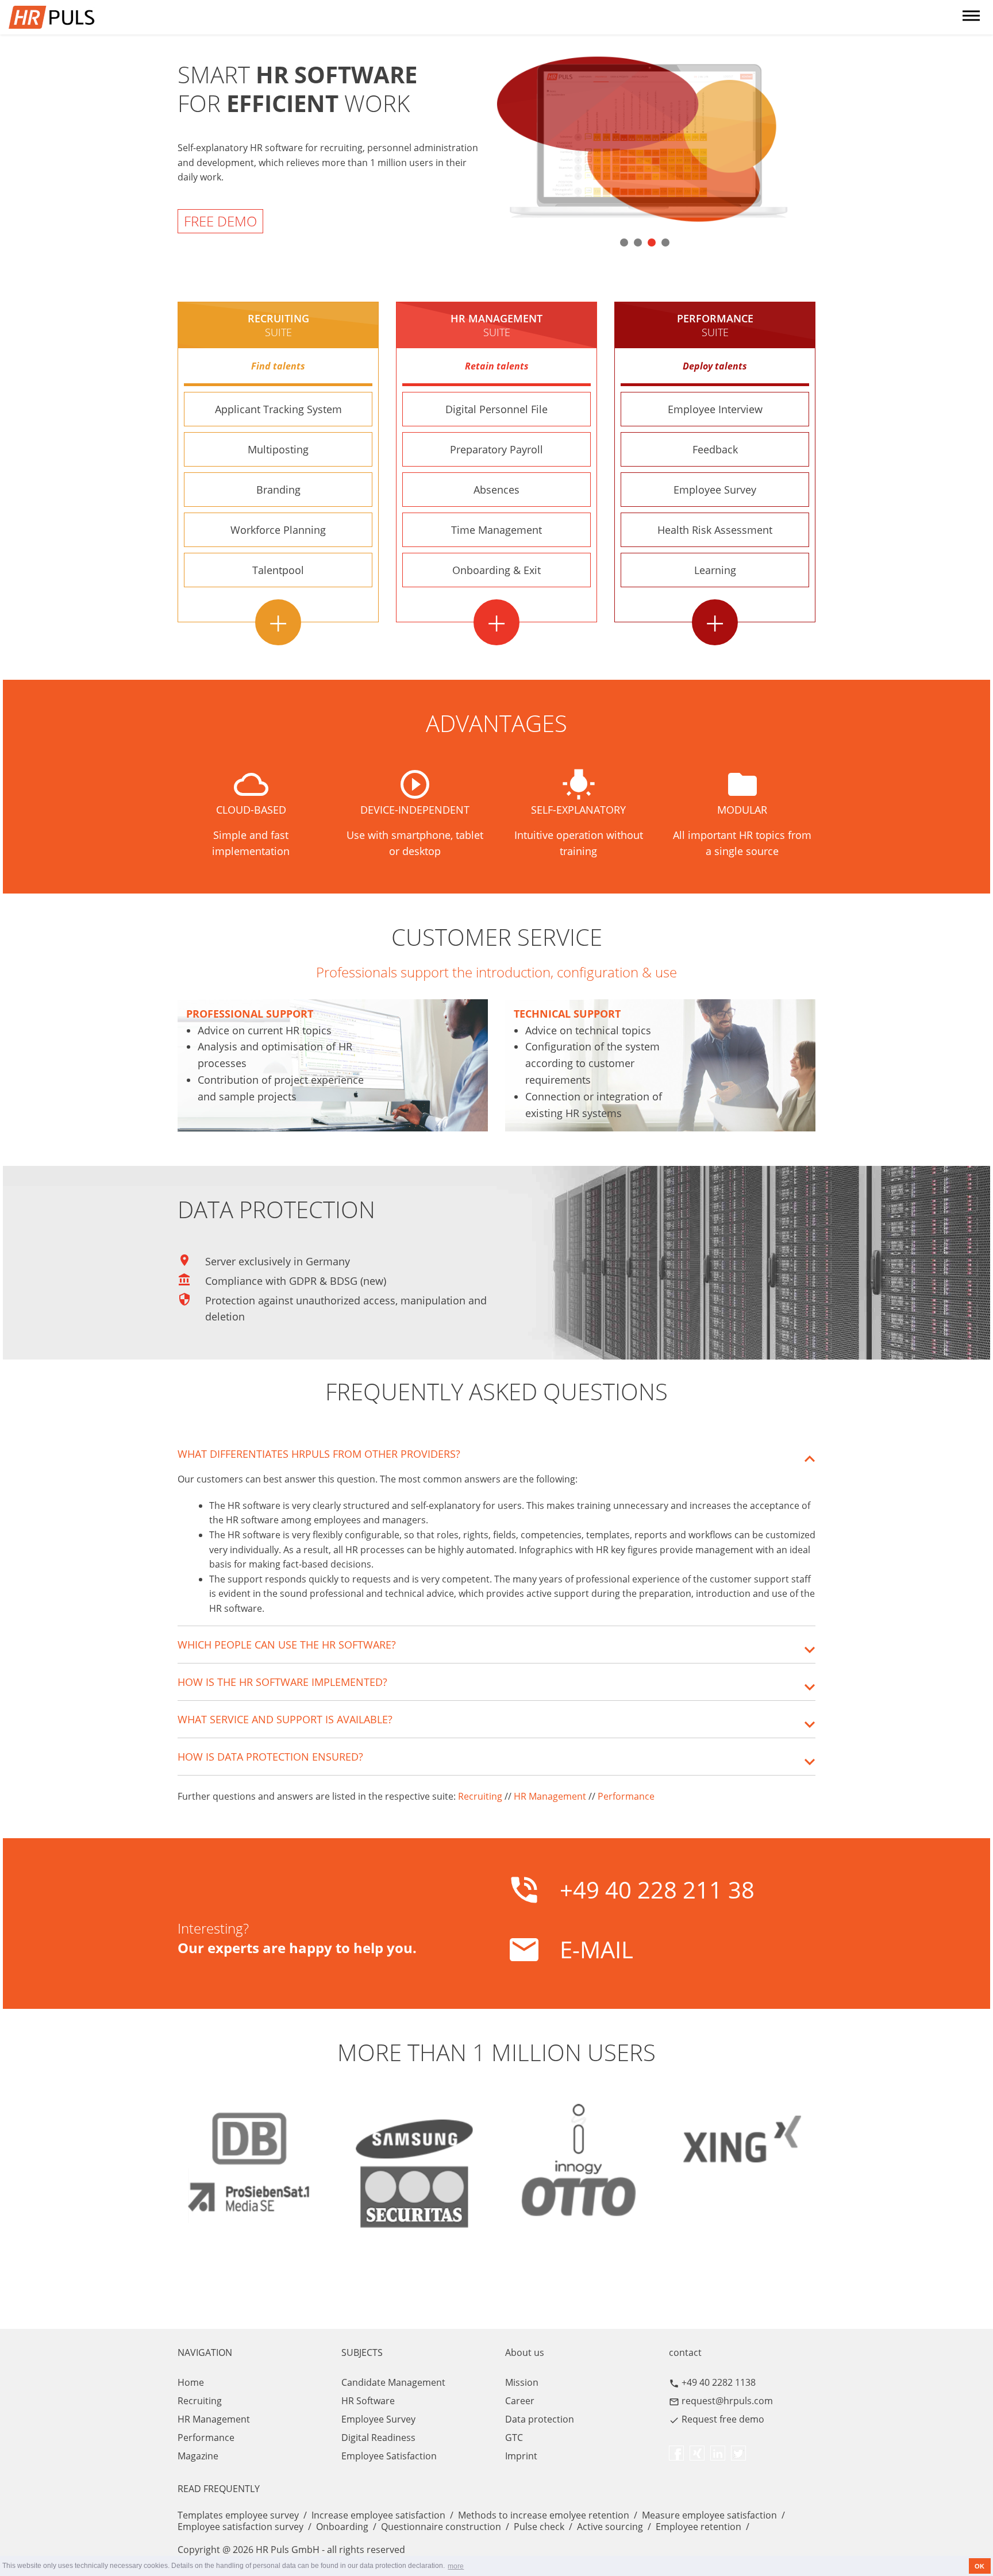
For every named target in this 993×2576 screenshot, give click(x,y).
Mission (522, 2382)
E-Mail (596, 1949)
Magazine (198, 2456)
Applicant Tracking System (278, 409)
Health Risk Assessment (715, 530)
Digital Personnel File (496, 409)
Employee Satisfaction (389, 2456)
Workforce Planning (278, 530)
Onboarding (342, 2527)
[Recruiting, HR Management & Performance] (76, 17)
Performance (715, 325)
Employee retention (698, 2527)
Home (191, 2382)
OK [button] (979, 2566)
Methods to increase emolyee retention (544, 2515)
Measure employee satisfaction (709, 2515)
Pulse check (539, 2527)
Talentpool (278, 570)
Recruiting (278, 325)
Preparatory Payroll (496, 449)
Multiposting (278, 449)
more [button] (456, 2566)
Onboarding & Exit (496, 570)
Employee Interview (715, 409)
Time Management (496, 530)
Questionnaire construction (441, 2527)
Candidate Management (393, 2382)
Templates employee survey (238, 2515)
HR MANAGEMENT (496, 325)
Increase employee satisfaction (378, 2515)
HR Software (368, 2401)
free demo (220, 221)
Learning (715, 570)
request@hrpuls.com (727, 2401)
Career (520, 2401)
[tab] (496, 1454)
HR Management (550, 1796)
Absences (496, 490)
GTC (514, 2438)
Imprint (521, 2456)
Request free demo (723, 2419)
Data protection (540, 2419)
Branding (278, 490)
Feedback (715, 449)
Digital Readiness (378, 2438)
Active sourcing (610, 2527)
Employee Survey (715, 490)
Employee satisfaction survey (240, 2527)
